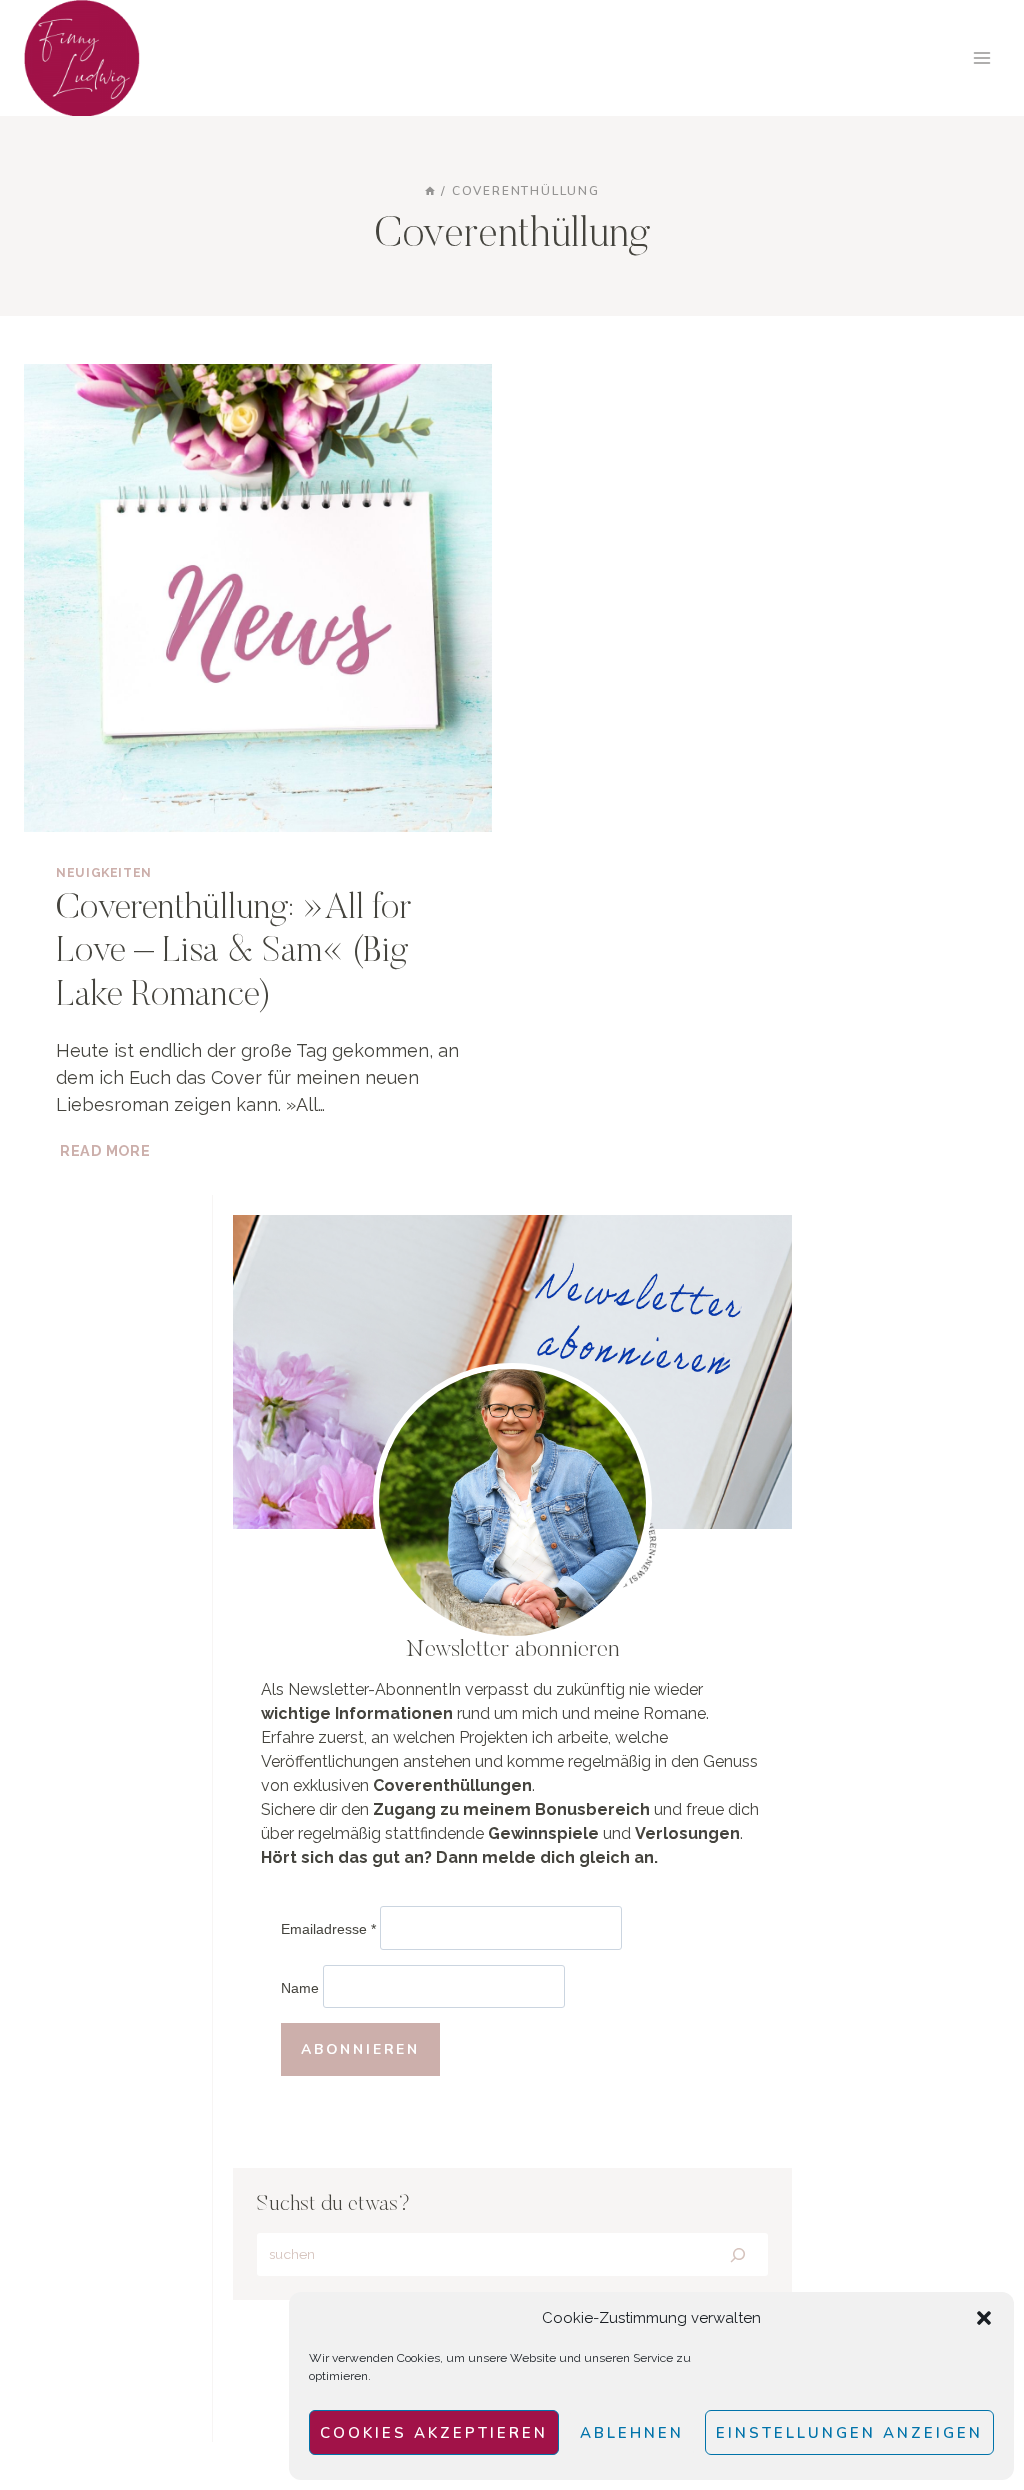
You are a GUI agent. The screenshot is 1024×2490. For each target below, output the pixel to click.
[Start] (430, 191)
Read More (107, 1150)
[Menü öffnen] (981, 57)
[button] (984, 2318)
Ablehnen (632, 2433)
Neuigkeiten (104, 872)
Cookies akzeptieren (434, 2433)
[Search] (738, 2254)
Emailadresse (328, 1930)
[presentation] (258, 598)
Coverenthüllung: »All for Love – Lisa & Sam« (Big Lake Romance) (233, 953)
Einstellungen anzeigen (849, 2433)
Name (300, 1988)
